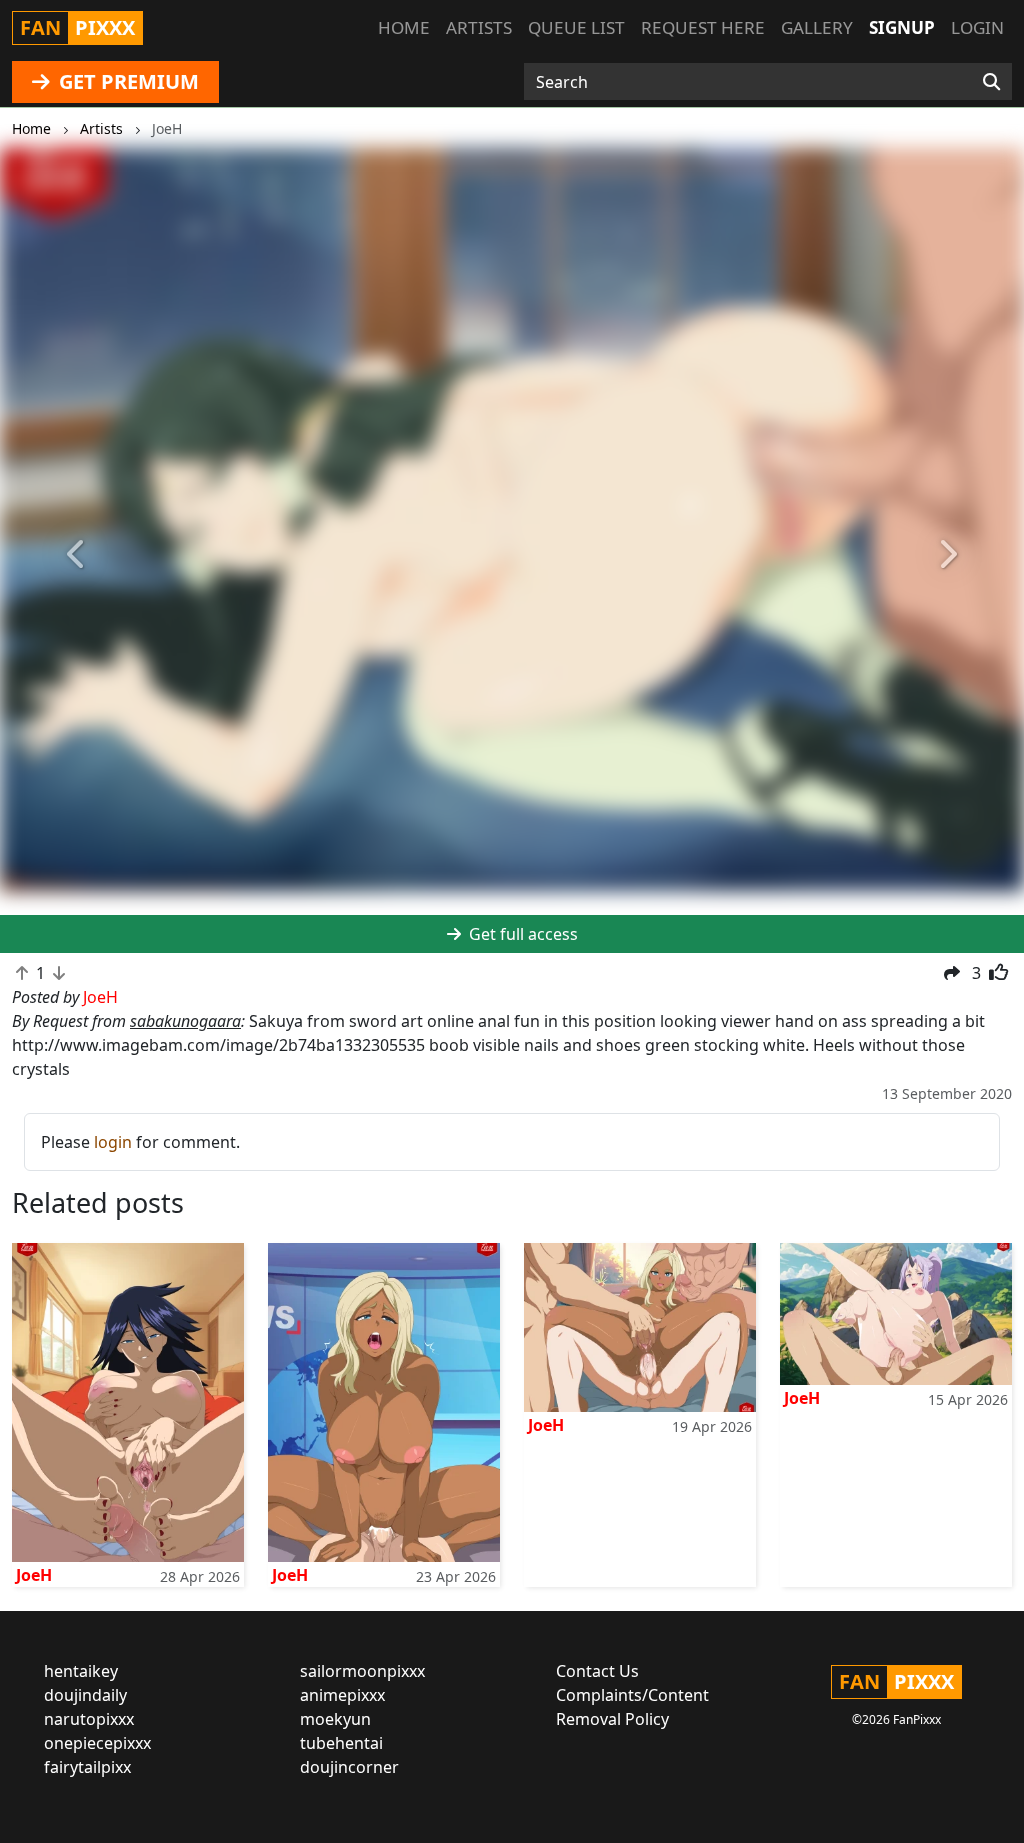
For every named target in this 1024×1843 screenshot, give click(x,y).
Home (404, 27)
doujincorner (349, 1767)
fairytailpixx (87, 1767)
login (113, 1142)
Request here (703, 27)
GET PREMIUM (126, 81)
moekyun (335, 1719)
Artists (479, 27)
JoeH (34, 1575)
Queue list (576, 27)
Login (977, 27)
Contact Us (597, 1671)
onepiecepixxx (97, 1743)
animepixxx (342, 1695)
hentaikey (81, 1671)
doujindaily (85, 1695)
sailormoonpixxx (362, 1671)
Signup (902, 27)
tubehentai (341, 1743)
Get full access (521, 934)
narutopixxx (89, 1719)
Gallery (817, 27)
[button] (77, 554)
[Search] (991, 82)
